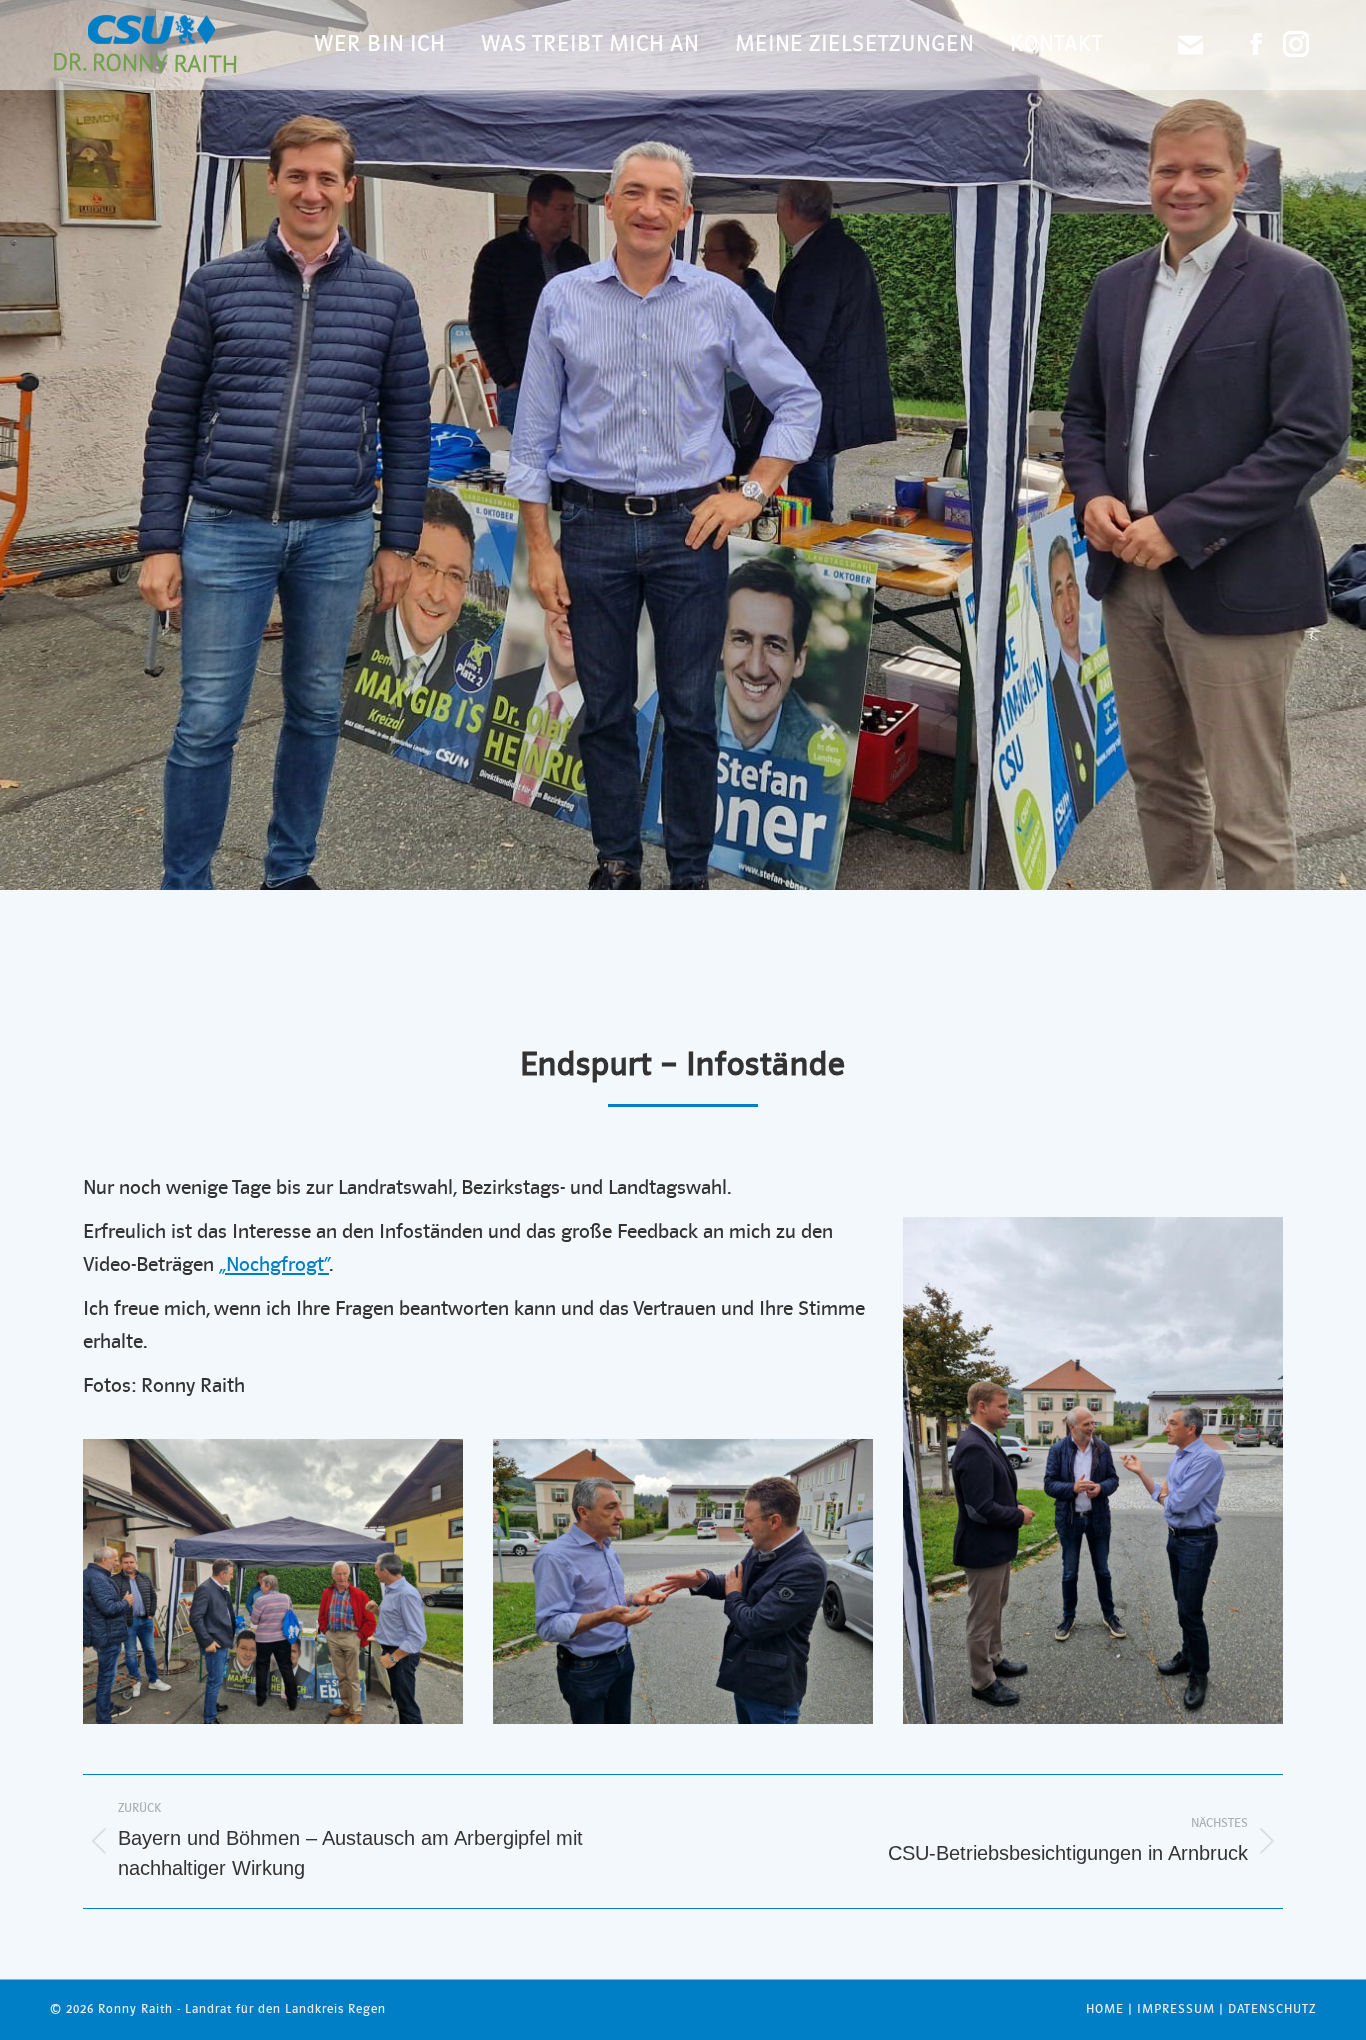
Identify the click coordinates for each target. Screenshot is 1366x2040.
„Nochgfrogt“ (274, 1265)
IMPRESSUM (1176, 2009)
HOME (1105, 2009)
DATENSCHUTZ (1272, 2009)
